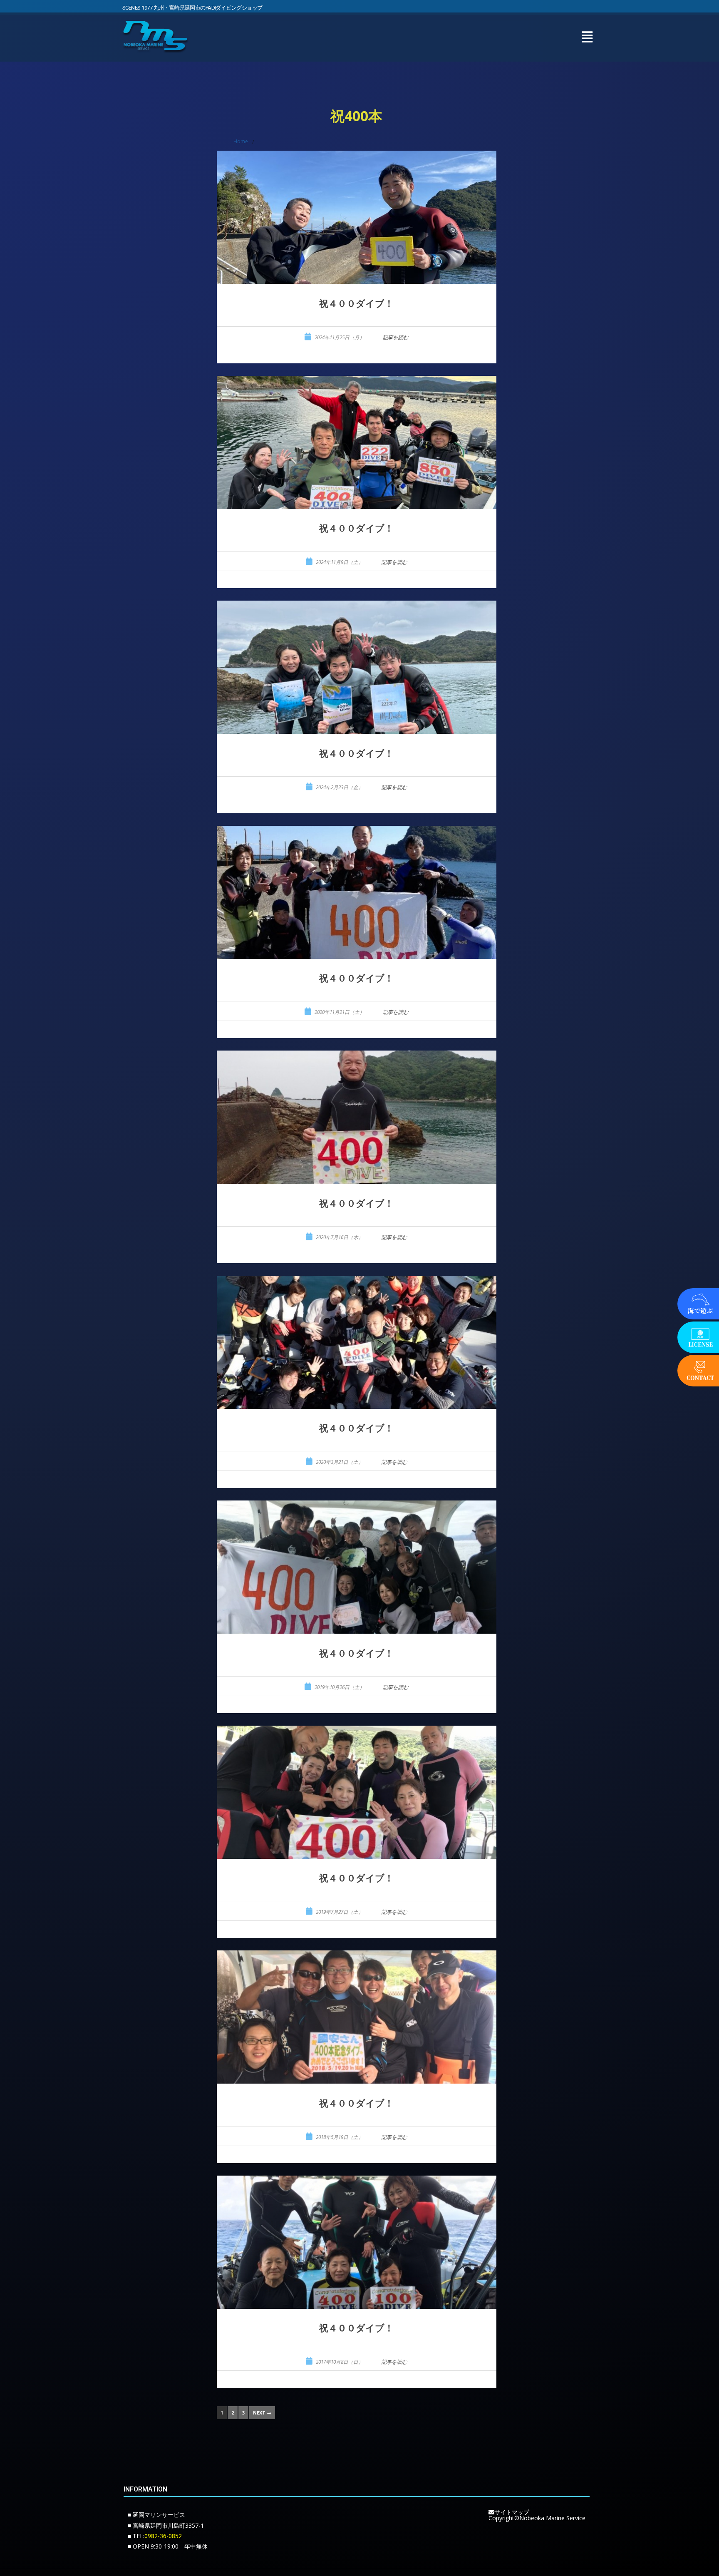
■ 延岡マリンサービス (156, 2515)
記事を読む (396, 337)
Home (241, 141)
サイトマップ (512, 2512)
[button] (587, 37)
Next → (262, 2413)
